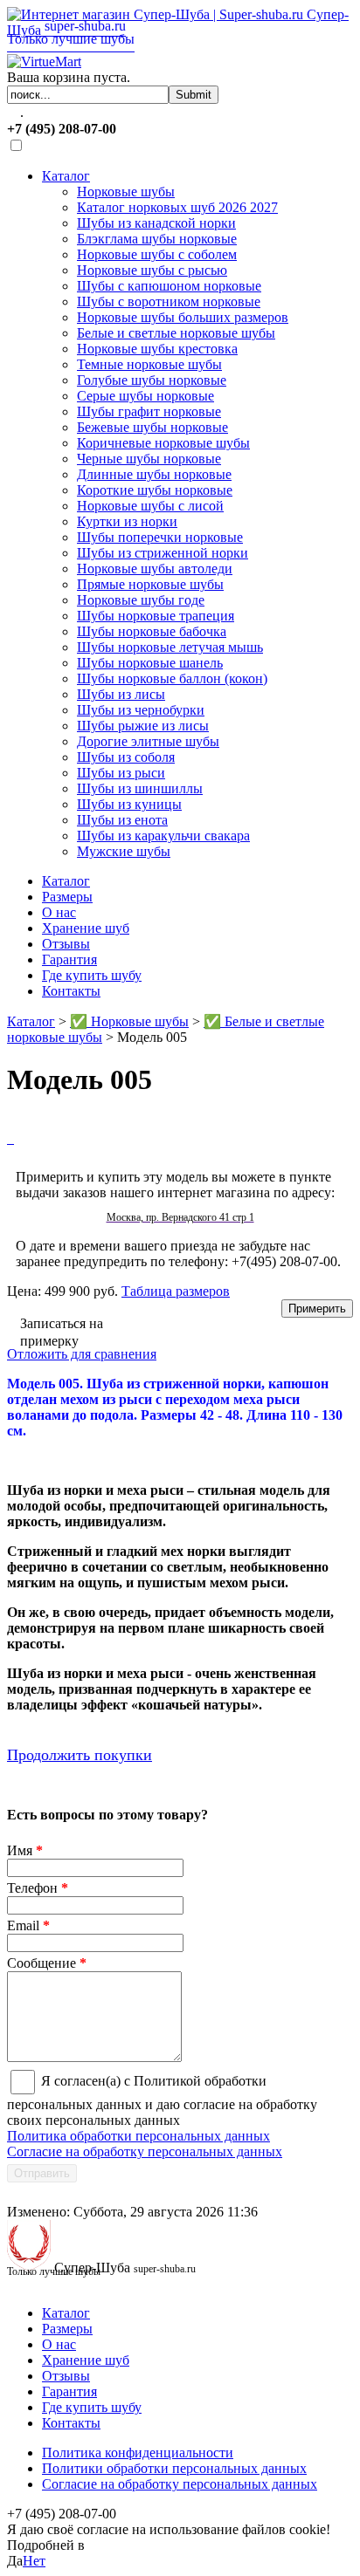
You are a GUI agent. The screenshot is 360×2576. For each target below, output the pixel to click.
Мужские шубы (124, 851)
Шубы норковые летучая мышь (170, 647)
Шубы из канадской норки (156, 223)
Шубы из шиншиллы (140, 788)
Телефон (38, 1888)
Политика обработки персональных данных (138, 2136)
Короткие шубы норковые (155, 490)
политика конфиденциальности (183, 2545)
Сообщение (47, 1963)
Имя (25, 1850)
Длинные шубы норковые (154, 474)
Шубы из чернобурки (141, 710)
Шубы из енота (122, 820)
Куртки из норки (127, 521)
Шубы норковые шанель (150, 663)
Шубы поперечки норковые (160, 537)
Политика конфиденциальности (138, 2453)
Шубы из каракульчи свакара (163, 836)
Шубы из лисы (121, 694)
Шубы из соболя (126, 757)
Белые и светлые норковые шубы (176, 333)
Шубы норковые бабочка (152, 631)
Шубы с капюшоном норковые (169, 286)
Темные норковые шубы (149, 364)
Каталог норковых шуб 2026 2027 (177, 207)
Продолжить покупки (80, 1755)
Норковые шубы (126, 192)
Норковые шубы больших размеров (183, 317)
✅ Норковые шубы (129, 1021)
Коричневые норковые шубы (163, 443)
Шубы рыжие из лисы (143, 726)
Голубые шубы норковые (152, 380)
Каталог (66, 176)
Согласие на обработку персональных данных (145, 2151)
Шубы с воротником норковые (169, 301)
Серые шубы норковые (145, 396)
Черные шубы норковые (149, 459)
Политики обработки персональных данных (174, 2468)
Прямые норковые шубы (150, 584)
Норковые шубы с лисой (150, 506)
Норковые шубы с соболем (157, 254)
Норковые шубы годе (141, 600)
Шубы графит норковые (149, 411)
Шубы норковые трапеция (156, 616)
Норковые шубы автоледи (155, 569)
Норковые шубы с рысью (152, 270)
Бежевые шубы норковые (152, 427)
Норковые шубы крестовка (157, 349)
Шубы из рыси (121, 773)
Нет (34, 2561)
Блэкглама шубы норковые (157, 239)
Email (28, 1925)
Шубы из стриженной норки (163, 553)
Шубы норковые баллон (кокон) (172, 678)
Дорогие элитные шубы (148, 741)
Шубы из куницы (129, 804)
